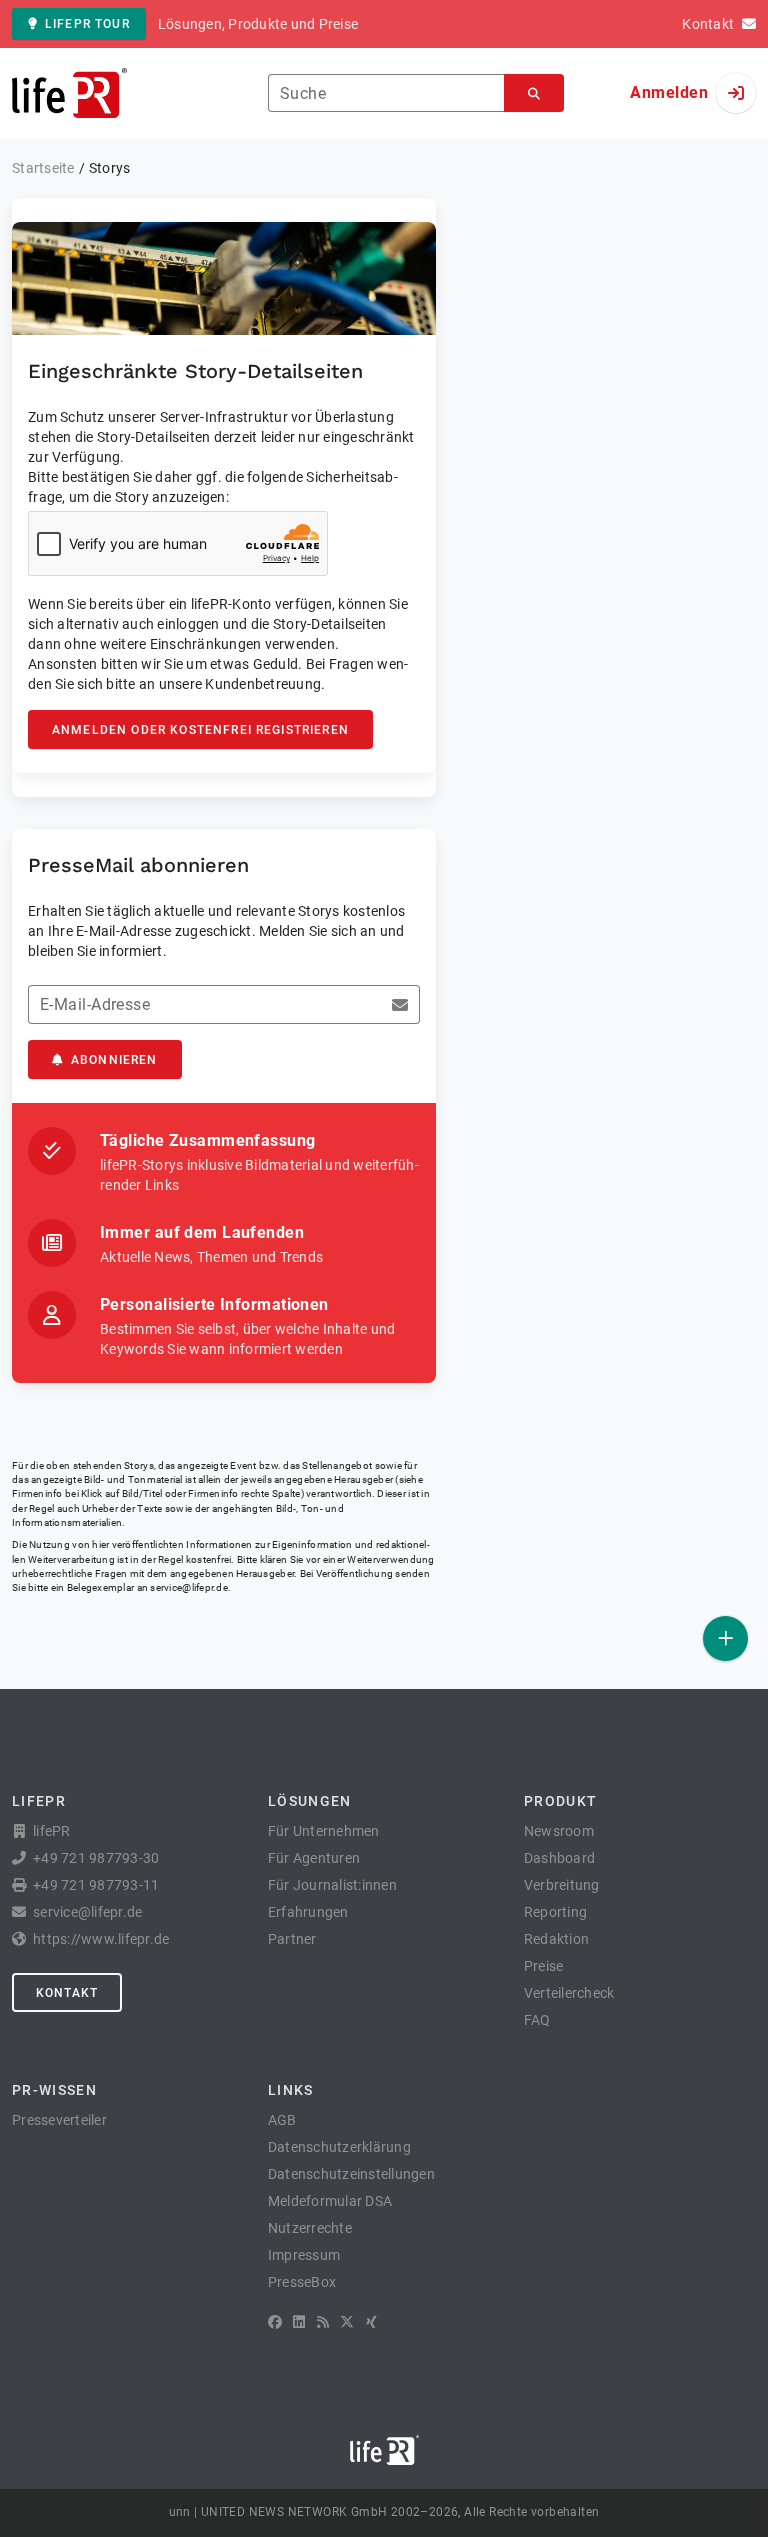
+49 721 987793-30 (96, 1858)
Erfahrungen (308, 1912)
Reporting (555, 1912)
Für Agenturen (314, 1858)
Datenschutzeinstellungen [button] (351, 2174)
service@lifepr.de (189, 1587)
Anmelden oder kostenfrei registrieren (200, 730)
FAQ (537, 2020)
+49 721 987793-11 (96, 1885)
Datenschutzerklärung (339, 2147)
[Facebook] (275, 2322)
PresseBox (302, 2282)
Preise (544, 1966)
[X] (347, 2322)
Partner (292, 1939)
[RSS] (323, 2322)
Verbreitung (562, 1885)
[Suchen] (534, 93)
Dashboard (559, 1858)
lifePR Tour (87, 24)
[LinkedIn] (299, 2322)
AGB (282, 2120)
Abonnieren (114, 1060)
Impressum (304, 2255)
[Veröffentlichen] (725, 1638)
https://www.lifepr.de (101, 1939)
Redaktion (556, 1939)
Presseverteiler (59, 2120)
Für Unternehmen (324, 1831)
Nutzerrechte (310, 2228)
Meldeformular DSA (330, 2201)
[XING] (371, 2322)
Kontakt (67, 1993)
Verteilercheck (569, 1993)
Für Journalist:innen (332, 1885)
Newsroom (559, 1831)
